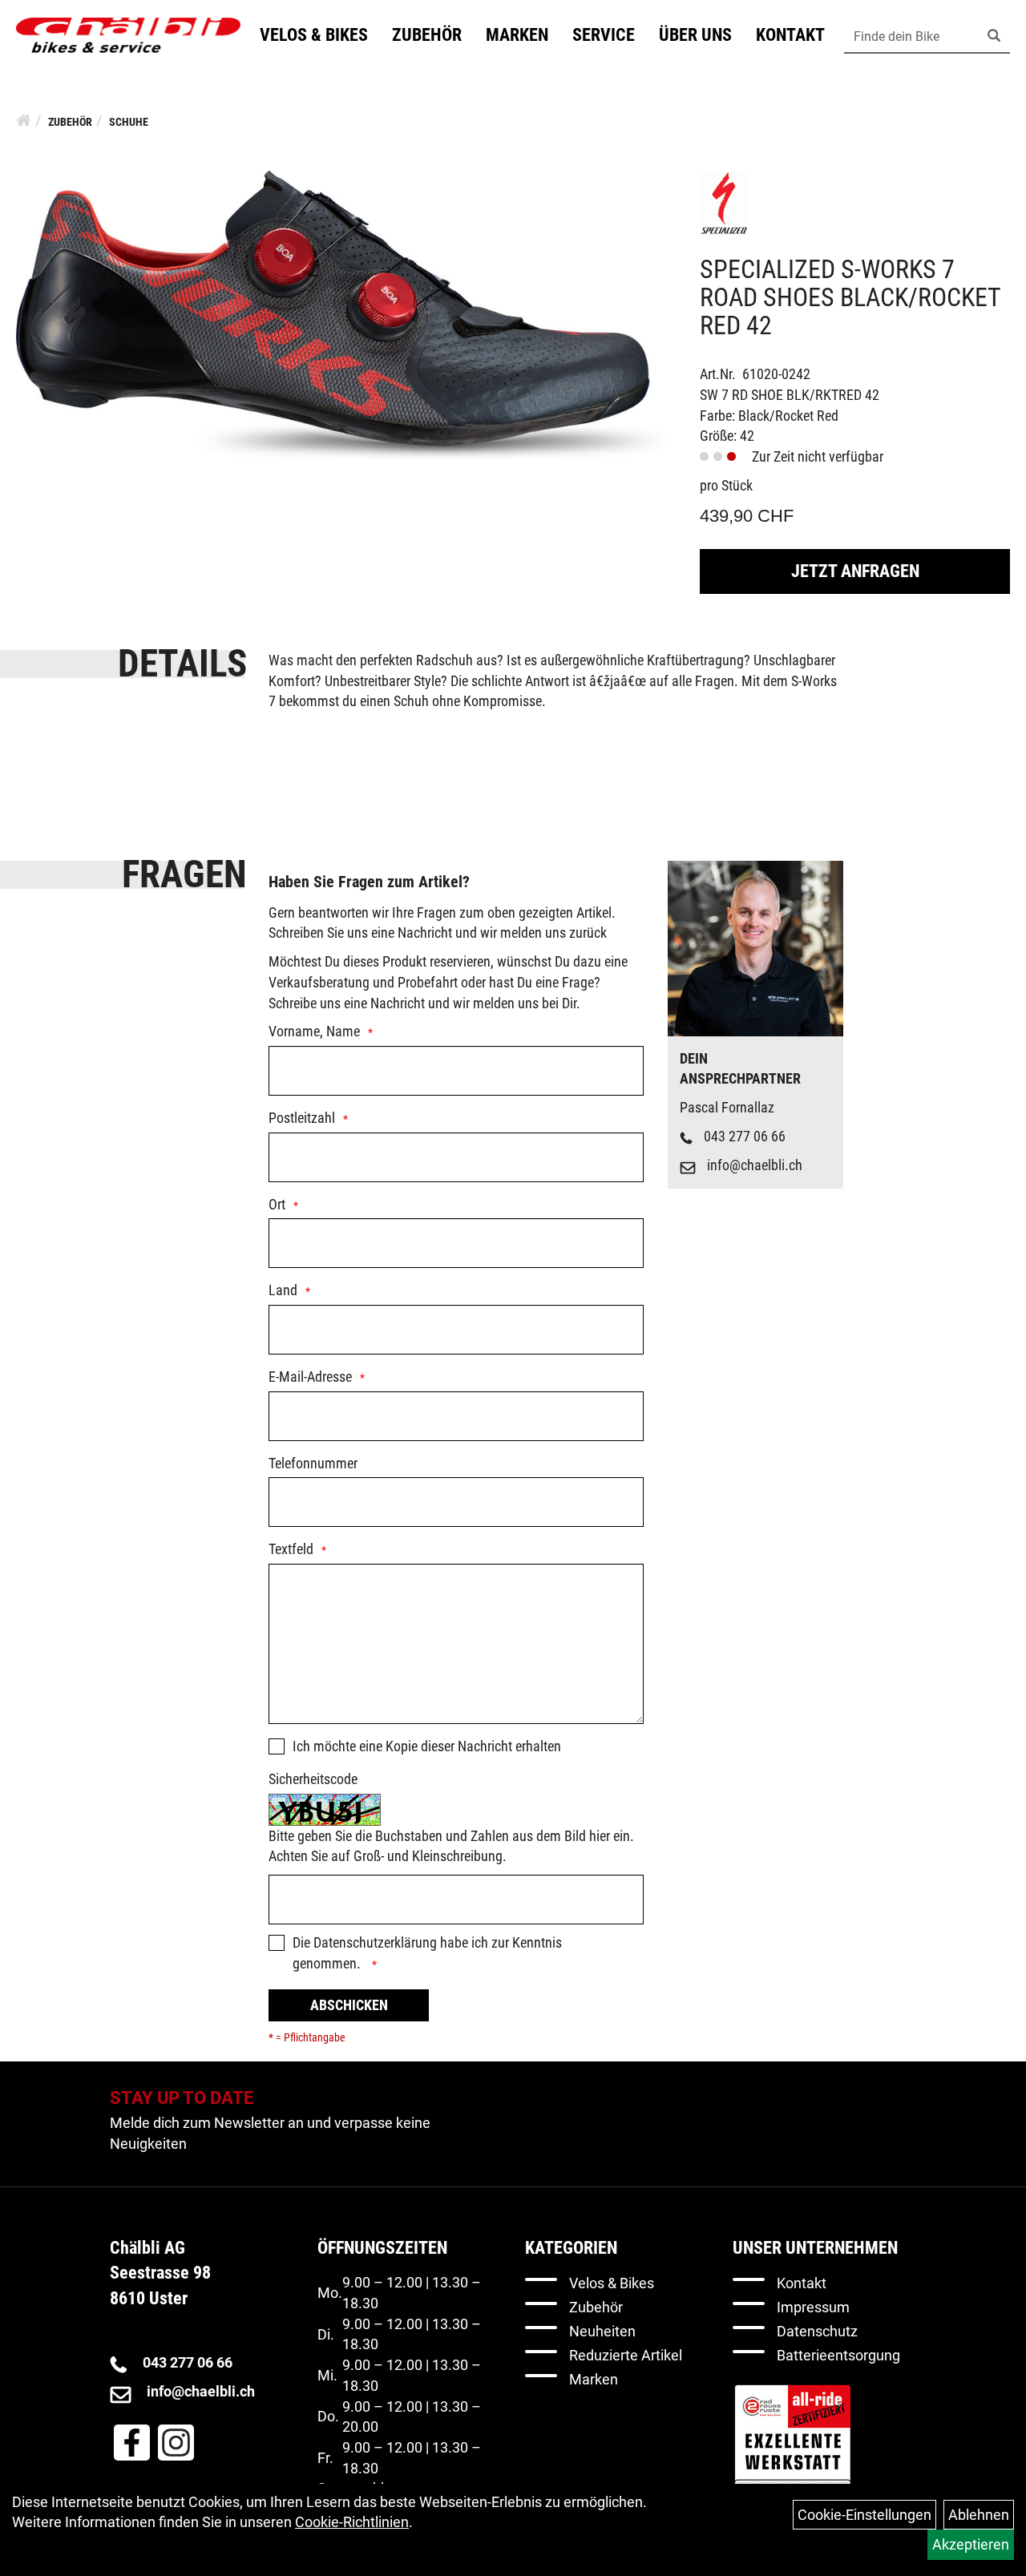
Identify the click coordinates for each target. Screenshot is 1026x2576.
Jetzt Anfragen (855, 571)
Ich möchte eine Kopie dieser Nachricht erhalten (427, 1746)
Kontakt (790, 35)
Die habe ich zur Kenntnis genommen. (427, 1953)
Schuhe (129, 122)
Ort (277, 1204)
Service (604, 35)
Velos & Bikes (314, 35)
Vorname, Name (314, 1031)
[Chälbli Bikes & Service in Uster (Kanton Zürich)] (128, 35)
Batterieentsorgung (838, 2355)
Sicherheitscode (313, 1779)
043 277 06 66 (745, 1136)
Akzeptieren (971, 2544)
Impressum (813, 2307)
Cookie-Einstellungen (864, 2515)
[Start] (24, 120)
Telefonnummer (313, 1463)
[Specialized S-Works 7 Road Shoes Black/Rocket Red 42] (342, 315)
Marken (517, 35)
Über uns (695, 35)
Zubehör (427, 35)
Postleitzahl (302, 1118)
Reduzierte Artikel (626, 2355)
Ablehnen (979, 2515)
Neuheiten (602, 2331)
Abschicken (349, 2005)
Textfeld (291, 1549)
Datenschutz (817, 2331)
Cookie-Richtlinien (352, 2522)
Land (283, 1290)
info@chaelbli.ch (755, 1165)
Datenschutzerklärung (375, 1942)
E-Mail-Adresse (310, 1377)
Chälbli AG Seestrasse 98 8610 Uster (160, 2273)
